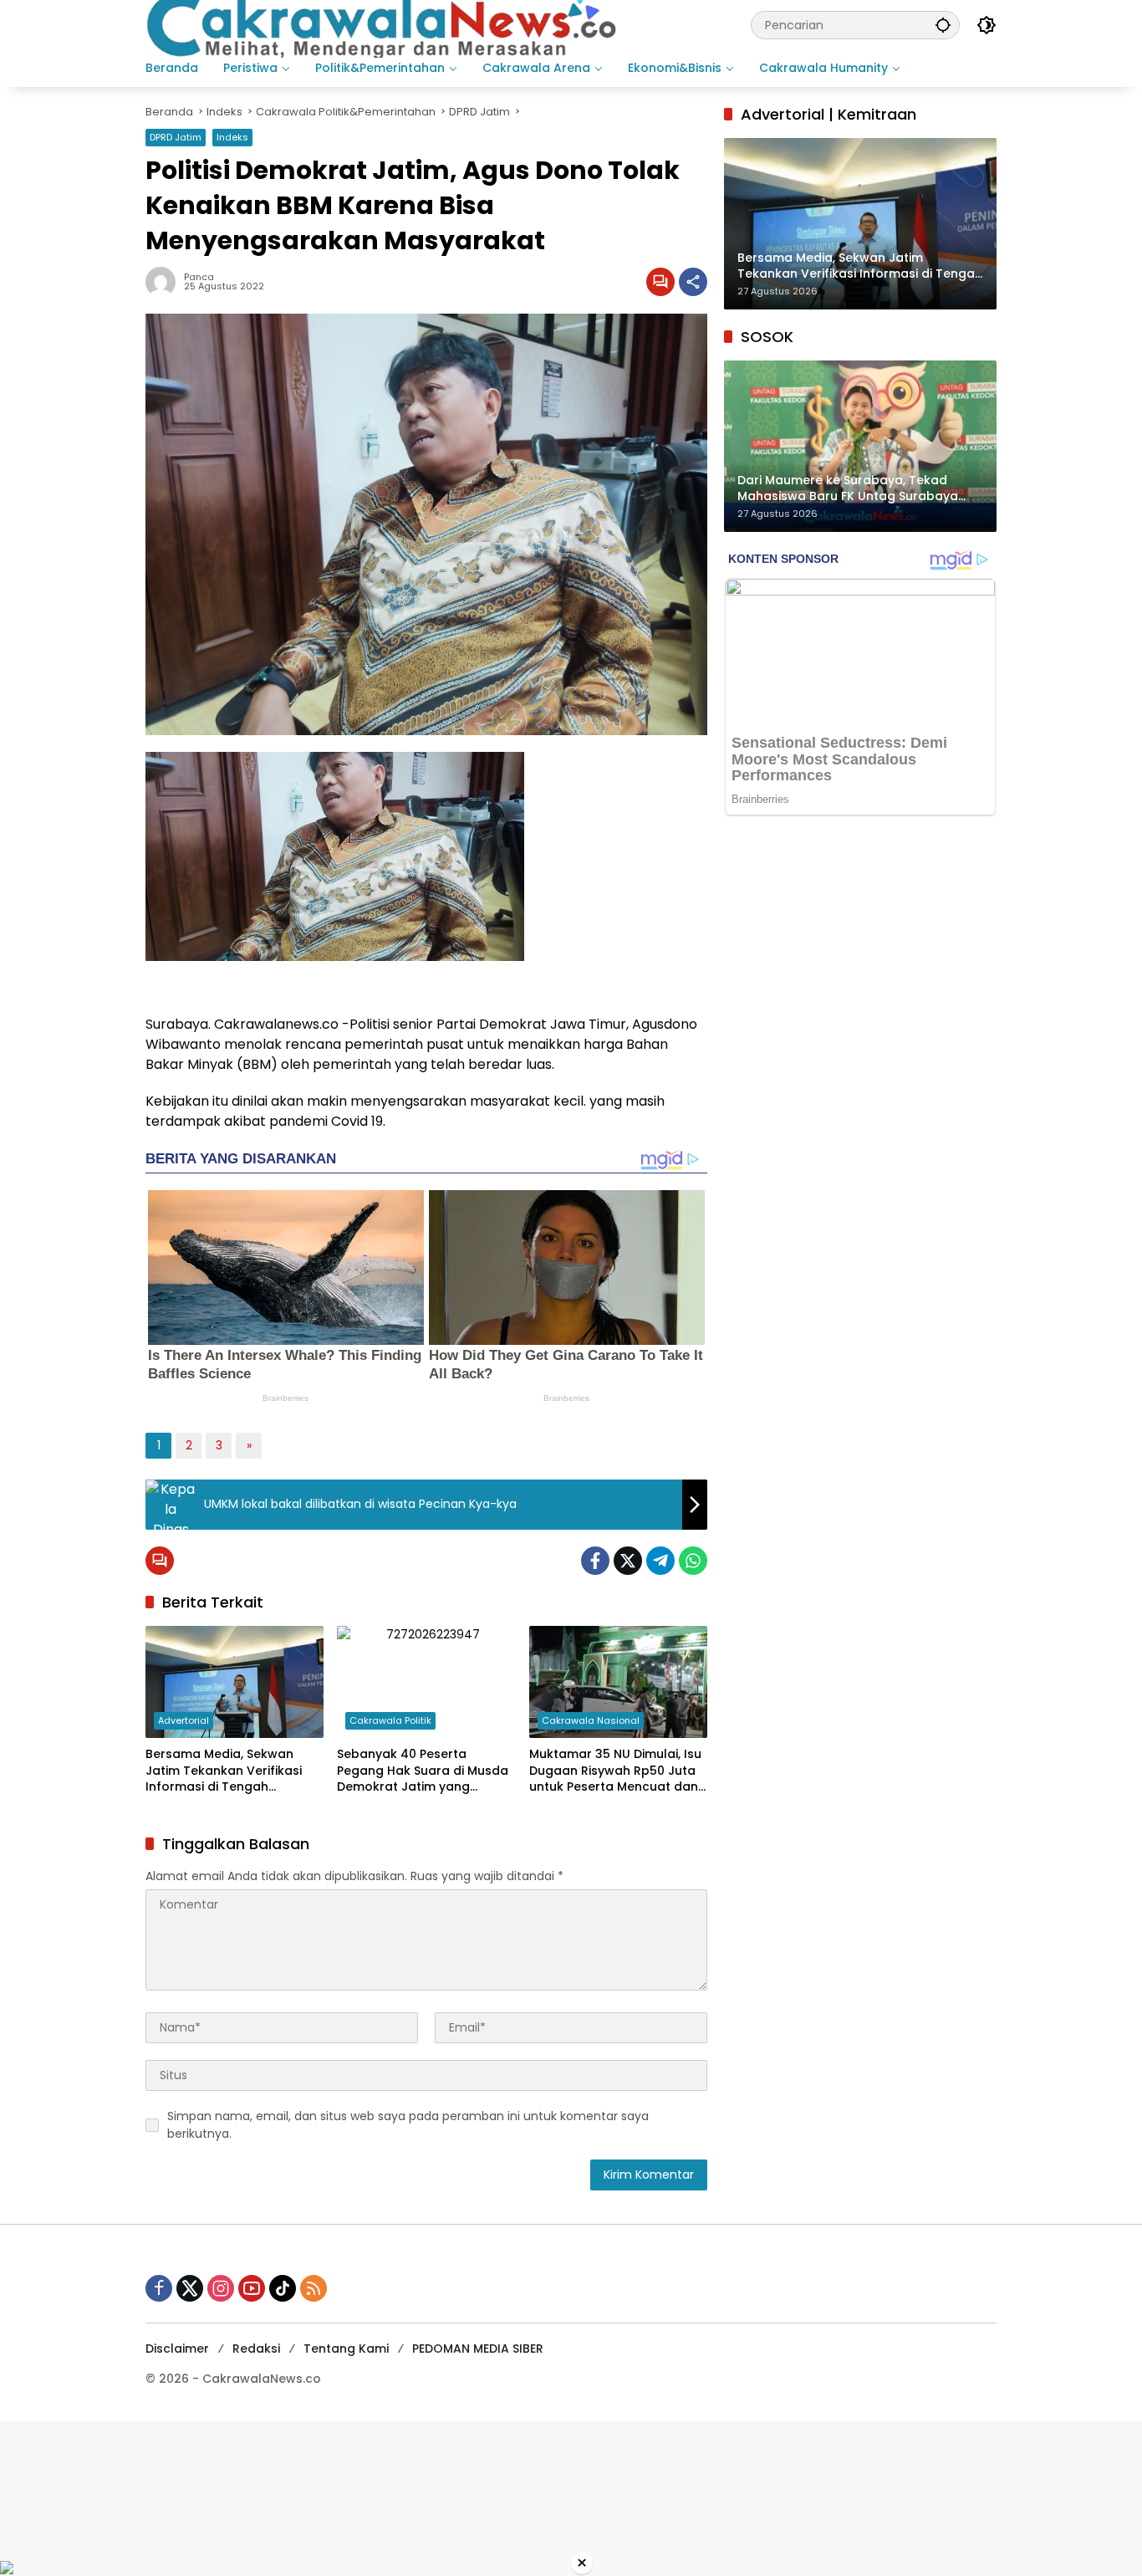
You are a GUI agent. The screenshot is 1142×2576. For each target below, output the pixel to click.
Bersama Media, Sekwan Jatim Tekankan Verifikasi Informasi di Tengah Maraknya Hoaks (224, 1771)
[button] (943, 25)
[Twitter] (628, 1561)
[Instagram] (221, 2288)
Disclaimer (177, 2349)
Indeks (232, 137)
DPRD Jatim (176, 137)
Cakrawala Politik (390, 1720)
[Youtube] (252, 2288)
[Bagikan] (693, 282)
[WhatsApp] (693, 1561)
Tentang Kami (346, 2349)
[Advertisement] (502, 2490)
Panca (199, 277)
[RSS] (314, 2288)
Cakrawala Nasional (591, 1720)
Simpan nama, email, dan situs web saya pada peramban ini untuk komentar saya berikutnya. (408, 2125)
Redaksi (256, 2349)
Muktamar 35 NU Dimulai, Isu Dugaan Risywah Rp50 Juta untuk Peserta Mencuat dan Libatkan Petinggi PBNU (615, 1771)
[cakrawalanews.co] (385, 24)
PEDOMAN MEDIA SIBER (478, 2349)
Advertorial (184, 1720)
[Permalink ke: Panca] (165, 282)
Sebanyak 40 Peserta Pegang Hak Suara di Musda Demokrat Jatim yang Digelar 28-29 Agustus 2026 (423, 1771)
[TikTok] (283, 2288)
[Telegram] (660, 1561)
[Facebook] (595, 1561)
